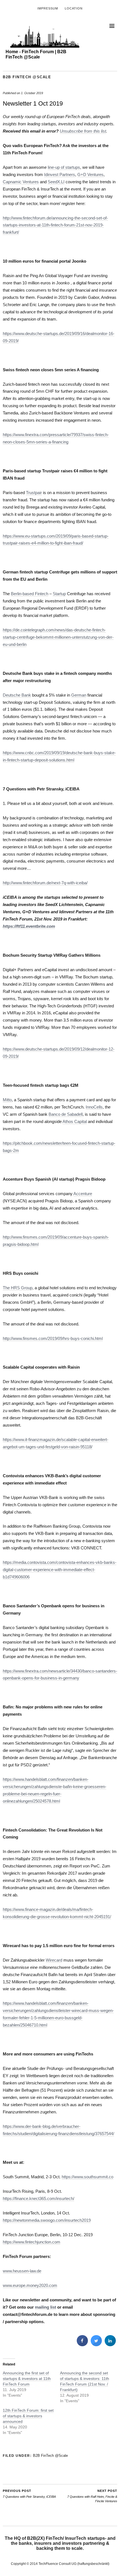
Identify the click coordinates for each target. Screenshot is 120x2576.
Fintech (42, 594)
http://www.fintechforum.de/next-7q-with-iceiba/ (45, 883)
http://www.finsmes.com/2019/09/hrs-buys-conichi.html (53, 1338)
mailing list (45, 2307)
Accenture (83, 1194)
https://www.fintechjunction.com (32, 2242)
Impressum (48, 8)
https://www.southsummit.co (87, 2177)
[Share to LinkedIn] (110, 2345)
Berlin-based (23, 594)
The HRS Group (18, 1288)
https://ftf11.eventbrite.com (29, 926)
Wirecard (54, 1960)
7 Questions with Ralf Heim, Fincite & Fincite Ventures (92, 2496)
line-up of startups (64, 167)
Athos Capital (75, 1121)
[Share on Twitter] (96, 2345)
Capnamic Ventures (21, 182)
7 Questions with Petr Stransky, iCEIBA (29, 2494)
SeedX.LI (56, 182)
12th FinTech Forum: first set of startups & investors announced (28, 2416)
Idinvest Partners (60, 174)
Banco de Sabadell (66, 1114)
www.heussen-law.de (22, 2271)
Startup (59, 594)
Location (74, 8)
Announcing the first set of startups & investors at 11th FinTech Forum (27, 2379)
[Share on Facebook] (82, 2345)
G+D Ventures (90, 174)
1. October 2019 (32, 93)
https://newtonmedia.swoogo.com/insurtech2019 (47, 2220)
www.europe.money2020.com (30, 2285)
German (79, 695)
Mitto (7, 1100)
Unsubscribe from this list (83, 131)
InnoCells (94, 1107)
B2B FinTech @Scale (27, 77)
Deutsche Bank (17, 695)
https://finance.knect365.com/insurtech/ (39, 2198)
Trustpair (34, 493)
